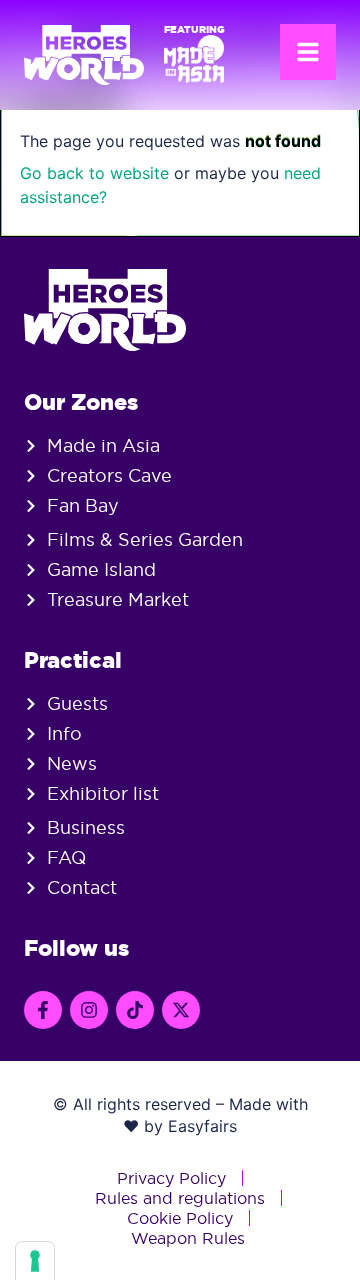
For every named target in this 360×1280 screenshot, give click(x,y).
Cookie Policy (180, 1218)
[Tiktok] (135, 1010)
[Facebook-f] (43, 1010)
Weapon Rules (188, 1238)
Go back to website (94, 173)
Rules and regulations (180, 1198)
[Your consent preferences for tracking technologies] (35, 1261)
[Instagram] (89, 1010)
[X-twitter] (181, 1010)
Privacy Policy (171, 1178)
